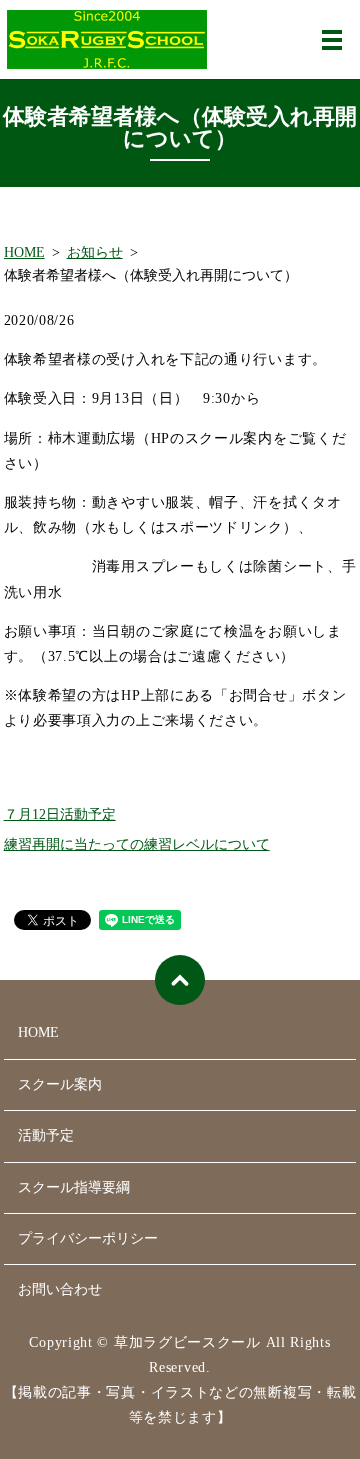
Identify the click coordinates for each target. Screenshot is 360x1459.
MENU (332, 40)
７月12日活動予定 (60, 814)
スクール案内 (60, 1084)
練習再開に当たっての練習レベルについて (137, 844)
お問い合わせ (60, 1289)
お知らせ (95, 252)
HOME (24, 252)
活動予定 (46, 1135)
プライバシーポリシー (88, 1238)
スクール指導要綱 (74, 1187)
